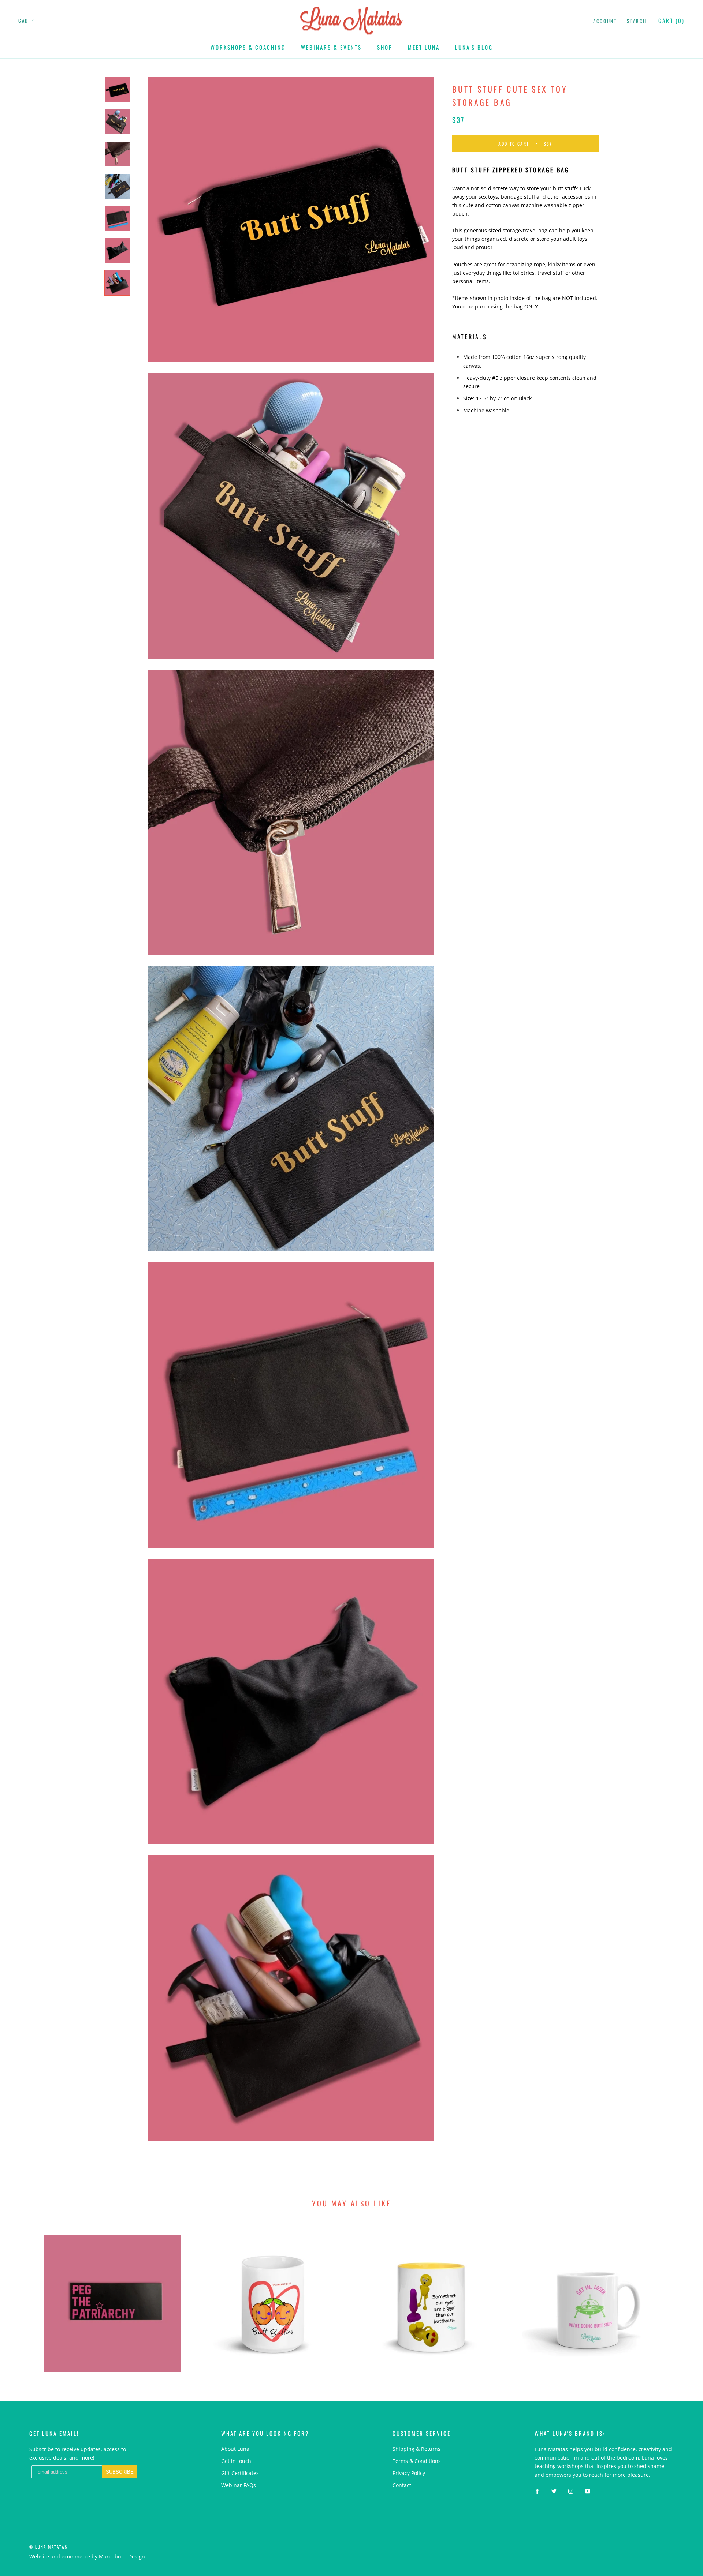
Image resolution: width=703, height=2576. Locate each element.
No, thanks (399, 1353)
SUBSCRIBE (399, 1316)
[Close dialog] (485, 1206)
